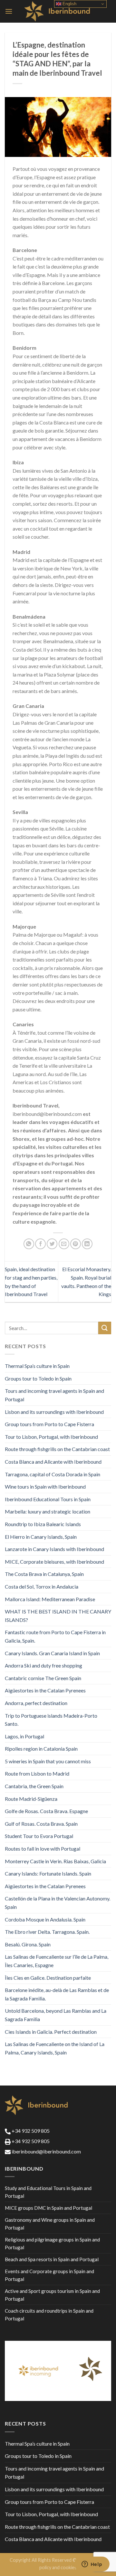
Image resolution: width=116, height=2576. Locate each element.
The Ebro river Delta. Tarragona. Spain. (47, 1932)
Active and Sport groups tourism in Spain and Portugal (52, 2295)
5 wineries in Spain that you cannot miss (48, 1761)
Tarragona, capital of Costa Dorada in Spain (53, 1474)
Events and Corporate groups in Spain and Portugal (49, 2275)
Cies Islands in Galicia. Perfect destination (51, 2032)
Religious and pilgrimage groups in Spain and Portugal (52, 2243)
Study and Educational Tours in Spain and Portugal (48, 2192)
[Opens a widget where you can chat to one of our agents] (92, 2565)
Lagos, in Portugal (24, 1736)
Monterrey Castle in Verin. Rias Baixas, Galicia (55, 1861)
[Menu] (9, 11)
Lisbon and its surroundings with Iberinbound (54, 1412)
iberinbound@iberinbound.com (46, 2151)
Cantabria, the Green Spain (34, 1786)
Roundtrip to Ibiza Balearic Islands (43, 1524)
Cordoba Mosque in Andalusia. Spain (45, 1919)
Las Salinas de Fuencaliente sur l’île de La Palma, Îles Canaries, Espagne (57, 1961)
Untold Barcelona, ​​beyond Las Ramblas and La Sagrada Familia (56, 2015)
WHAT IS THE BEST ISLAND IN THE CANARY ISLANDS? (58, 1616)
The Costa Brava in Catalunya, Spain (44, 1574)
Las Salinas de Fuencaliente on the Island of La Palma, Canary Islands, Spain (55, 2048)
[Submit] (105, 1328)
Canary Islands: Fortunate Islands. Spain (48, 1873)
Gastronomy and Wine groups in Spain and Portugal (50, 2224)
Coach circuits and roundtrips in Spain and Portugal (49, 2315)
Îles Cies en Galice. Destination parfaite (48, 1978)
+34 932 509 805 (30, 2131)
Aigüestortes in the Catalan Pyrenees (45, 1690)
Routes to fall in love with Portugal (43, 1849)
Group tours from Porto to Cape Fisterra (49, 1424)
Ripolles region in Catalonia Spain (41, 1749)
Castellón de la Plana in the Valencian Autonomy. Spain (58, 1903)
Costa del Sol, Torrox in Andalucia (42, 1586)
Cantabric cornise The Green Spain (43, 1678)
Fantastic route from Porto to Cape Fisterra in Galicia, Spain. (55, 1636)
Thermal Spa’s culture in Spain (37, 1366)
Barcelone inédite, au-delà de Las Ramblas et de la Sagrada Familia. (57, 1994)
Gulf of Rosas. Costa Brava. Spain (41, 1824)
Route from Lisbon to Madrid (37, 1773)
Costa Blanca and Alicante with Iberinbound (53, 1462)
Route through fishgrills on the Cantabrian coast (57, 1449)
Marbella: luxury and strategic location (48, 1511)
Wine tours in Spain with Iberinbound (45, 1486)
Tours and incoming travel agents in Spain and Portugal (54, 1395)
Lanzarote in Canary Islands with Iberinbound (54, 1549)
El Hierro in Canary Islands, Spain (41, 1537)
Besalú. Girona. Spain (28, 1944)
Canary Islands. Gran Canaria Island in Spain (52, 1653)
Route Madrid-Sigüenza (31, 1799)
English (69, 4)
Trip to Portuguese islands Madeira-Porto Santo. (51, 1720)
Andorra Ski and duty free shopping (43, 1665)
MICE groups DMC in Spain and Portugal (48, 2208)
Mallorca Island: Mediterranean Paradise (50, 1599)
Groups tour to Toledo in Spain (38, 1378)
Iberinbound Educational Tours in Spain (48, 1499)
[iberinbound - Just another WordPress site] (58, 11)
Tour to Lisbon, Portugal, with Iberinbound (51, 1437)
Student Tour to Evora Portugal (39, 1836)
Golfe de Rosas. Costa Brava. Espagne (46, 1811)
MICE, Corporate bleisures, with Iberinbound (54, 1562)
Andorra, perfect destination (36, 1703)
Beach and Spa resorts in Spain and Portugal (52, 2259)
